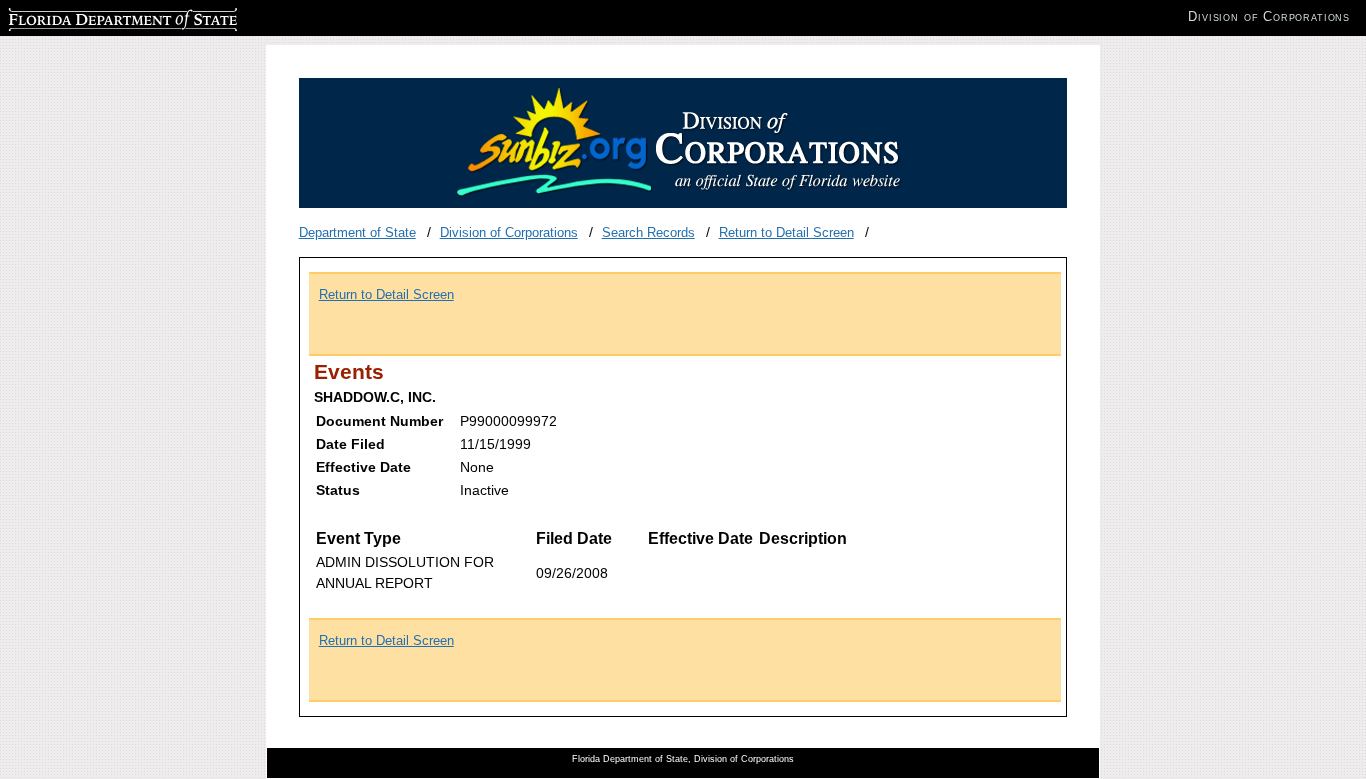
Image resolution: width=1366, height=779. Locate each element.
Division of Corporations (509, 232)
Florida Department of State (88, 16)
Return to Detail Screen (786, 232)
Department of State (357, 232)
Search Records (648, 232)
